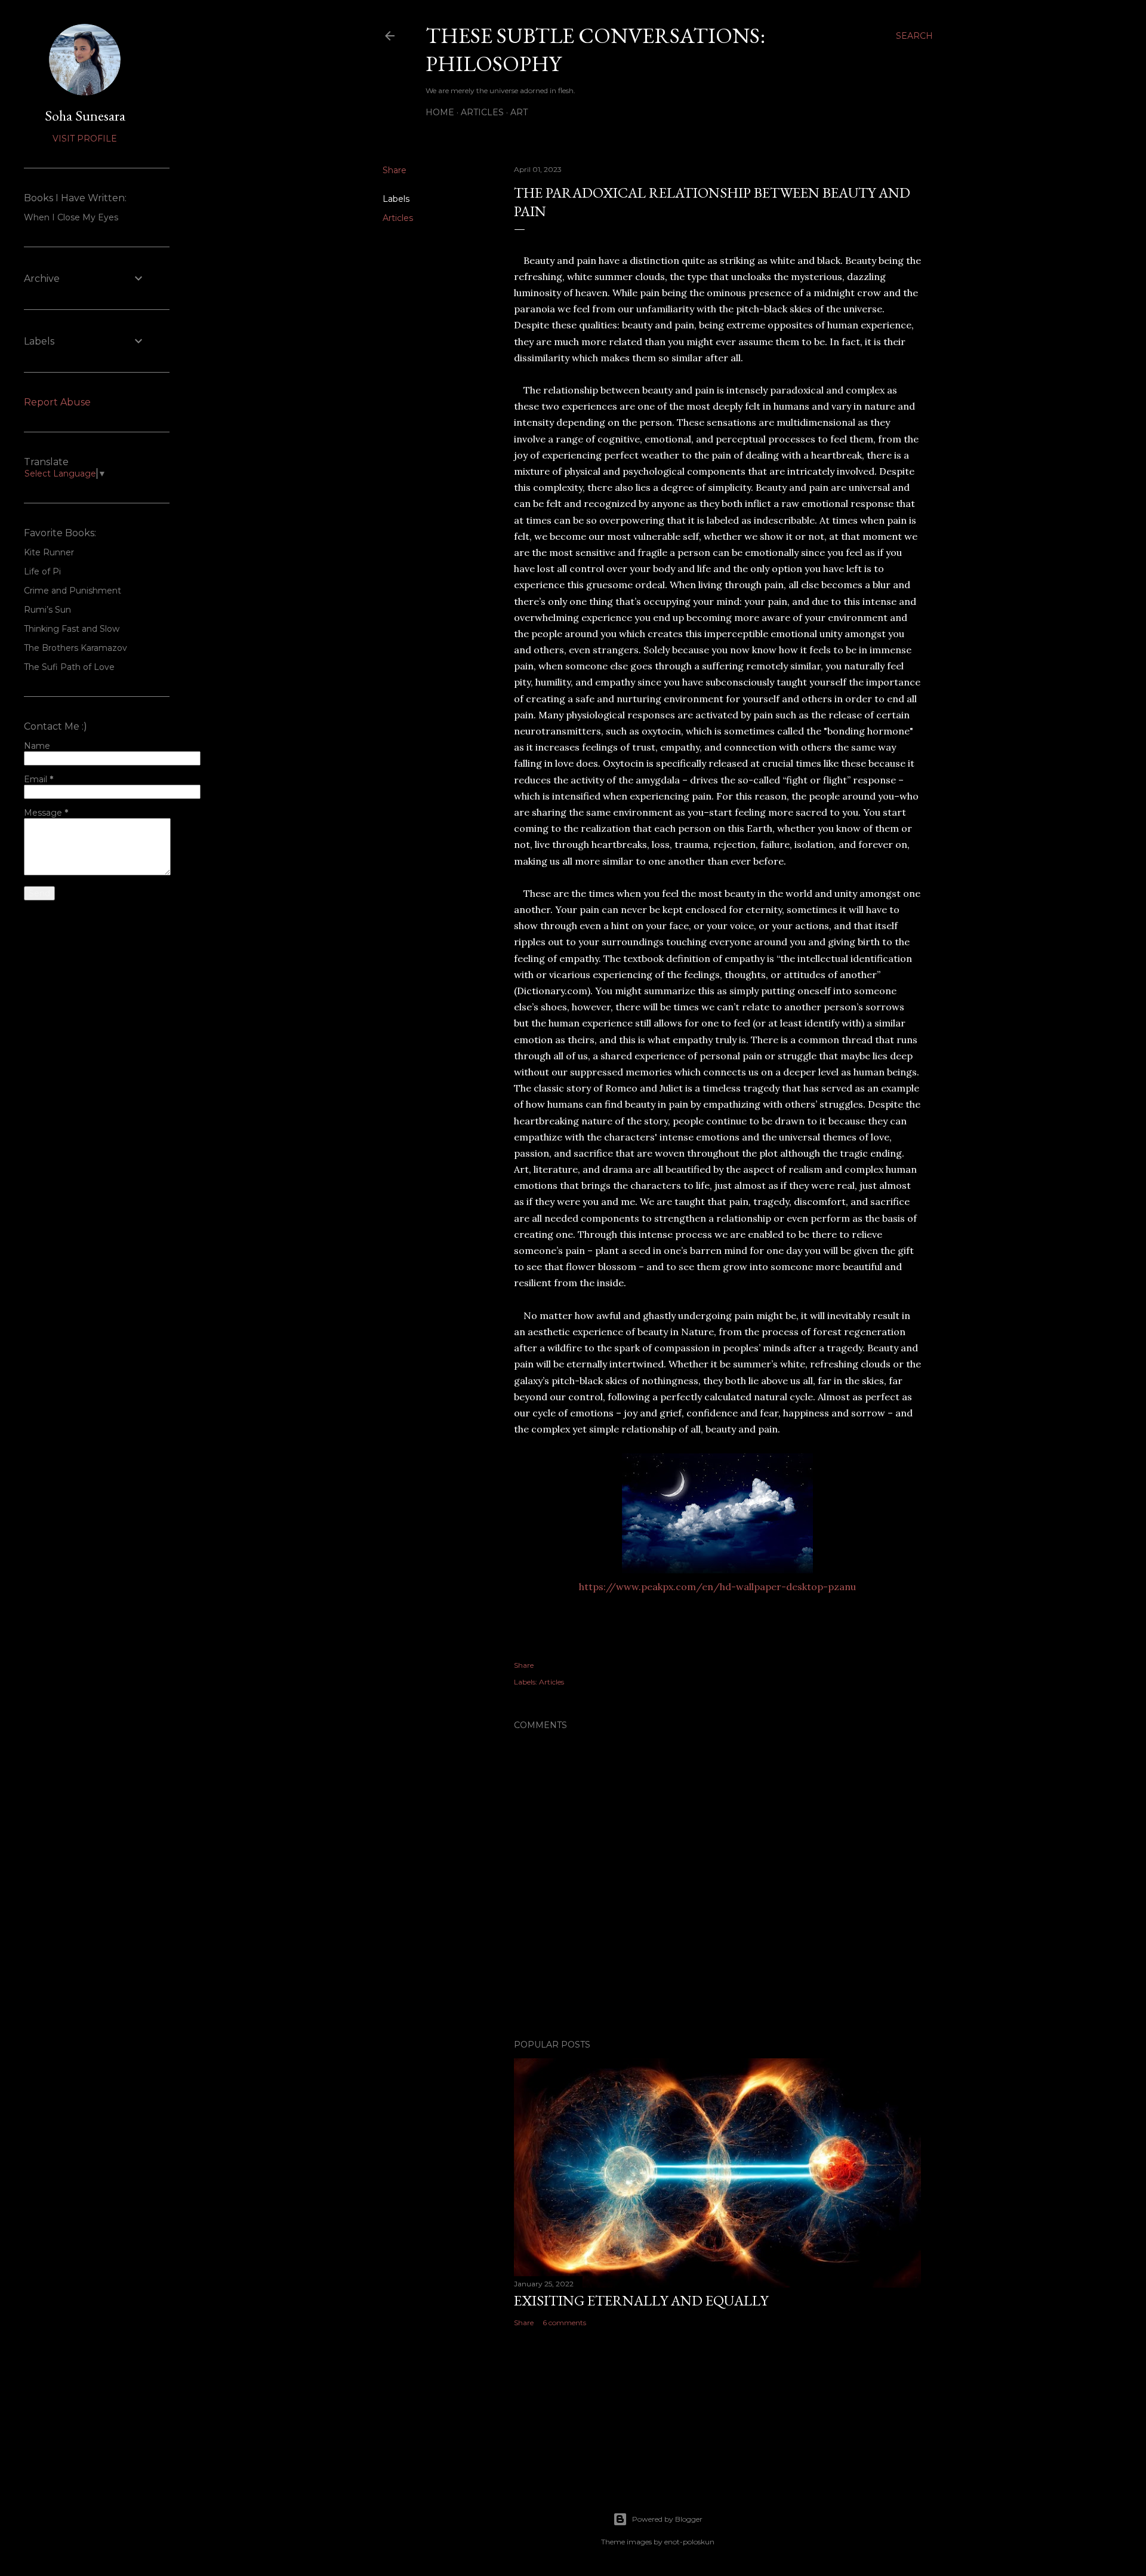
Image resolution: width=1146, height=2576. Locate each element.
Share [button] (395, 170)
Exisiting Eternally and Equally (641, 2300)
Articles (482, 112)
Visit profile (85, 139)
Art (519, 112)
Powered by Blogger (667, 2519)
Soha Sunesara (85, 116)
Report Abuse (57, 402)
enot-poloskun (689, 2542)
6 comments (564, 2323)
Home (440, 112)
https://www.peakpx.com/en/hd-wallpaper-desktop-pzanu (717, 1587)
